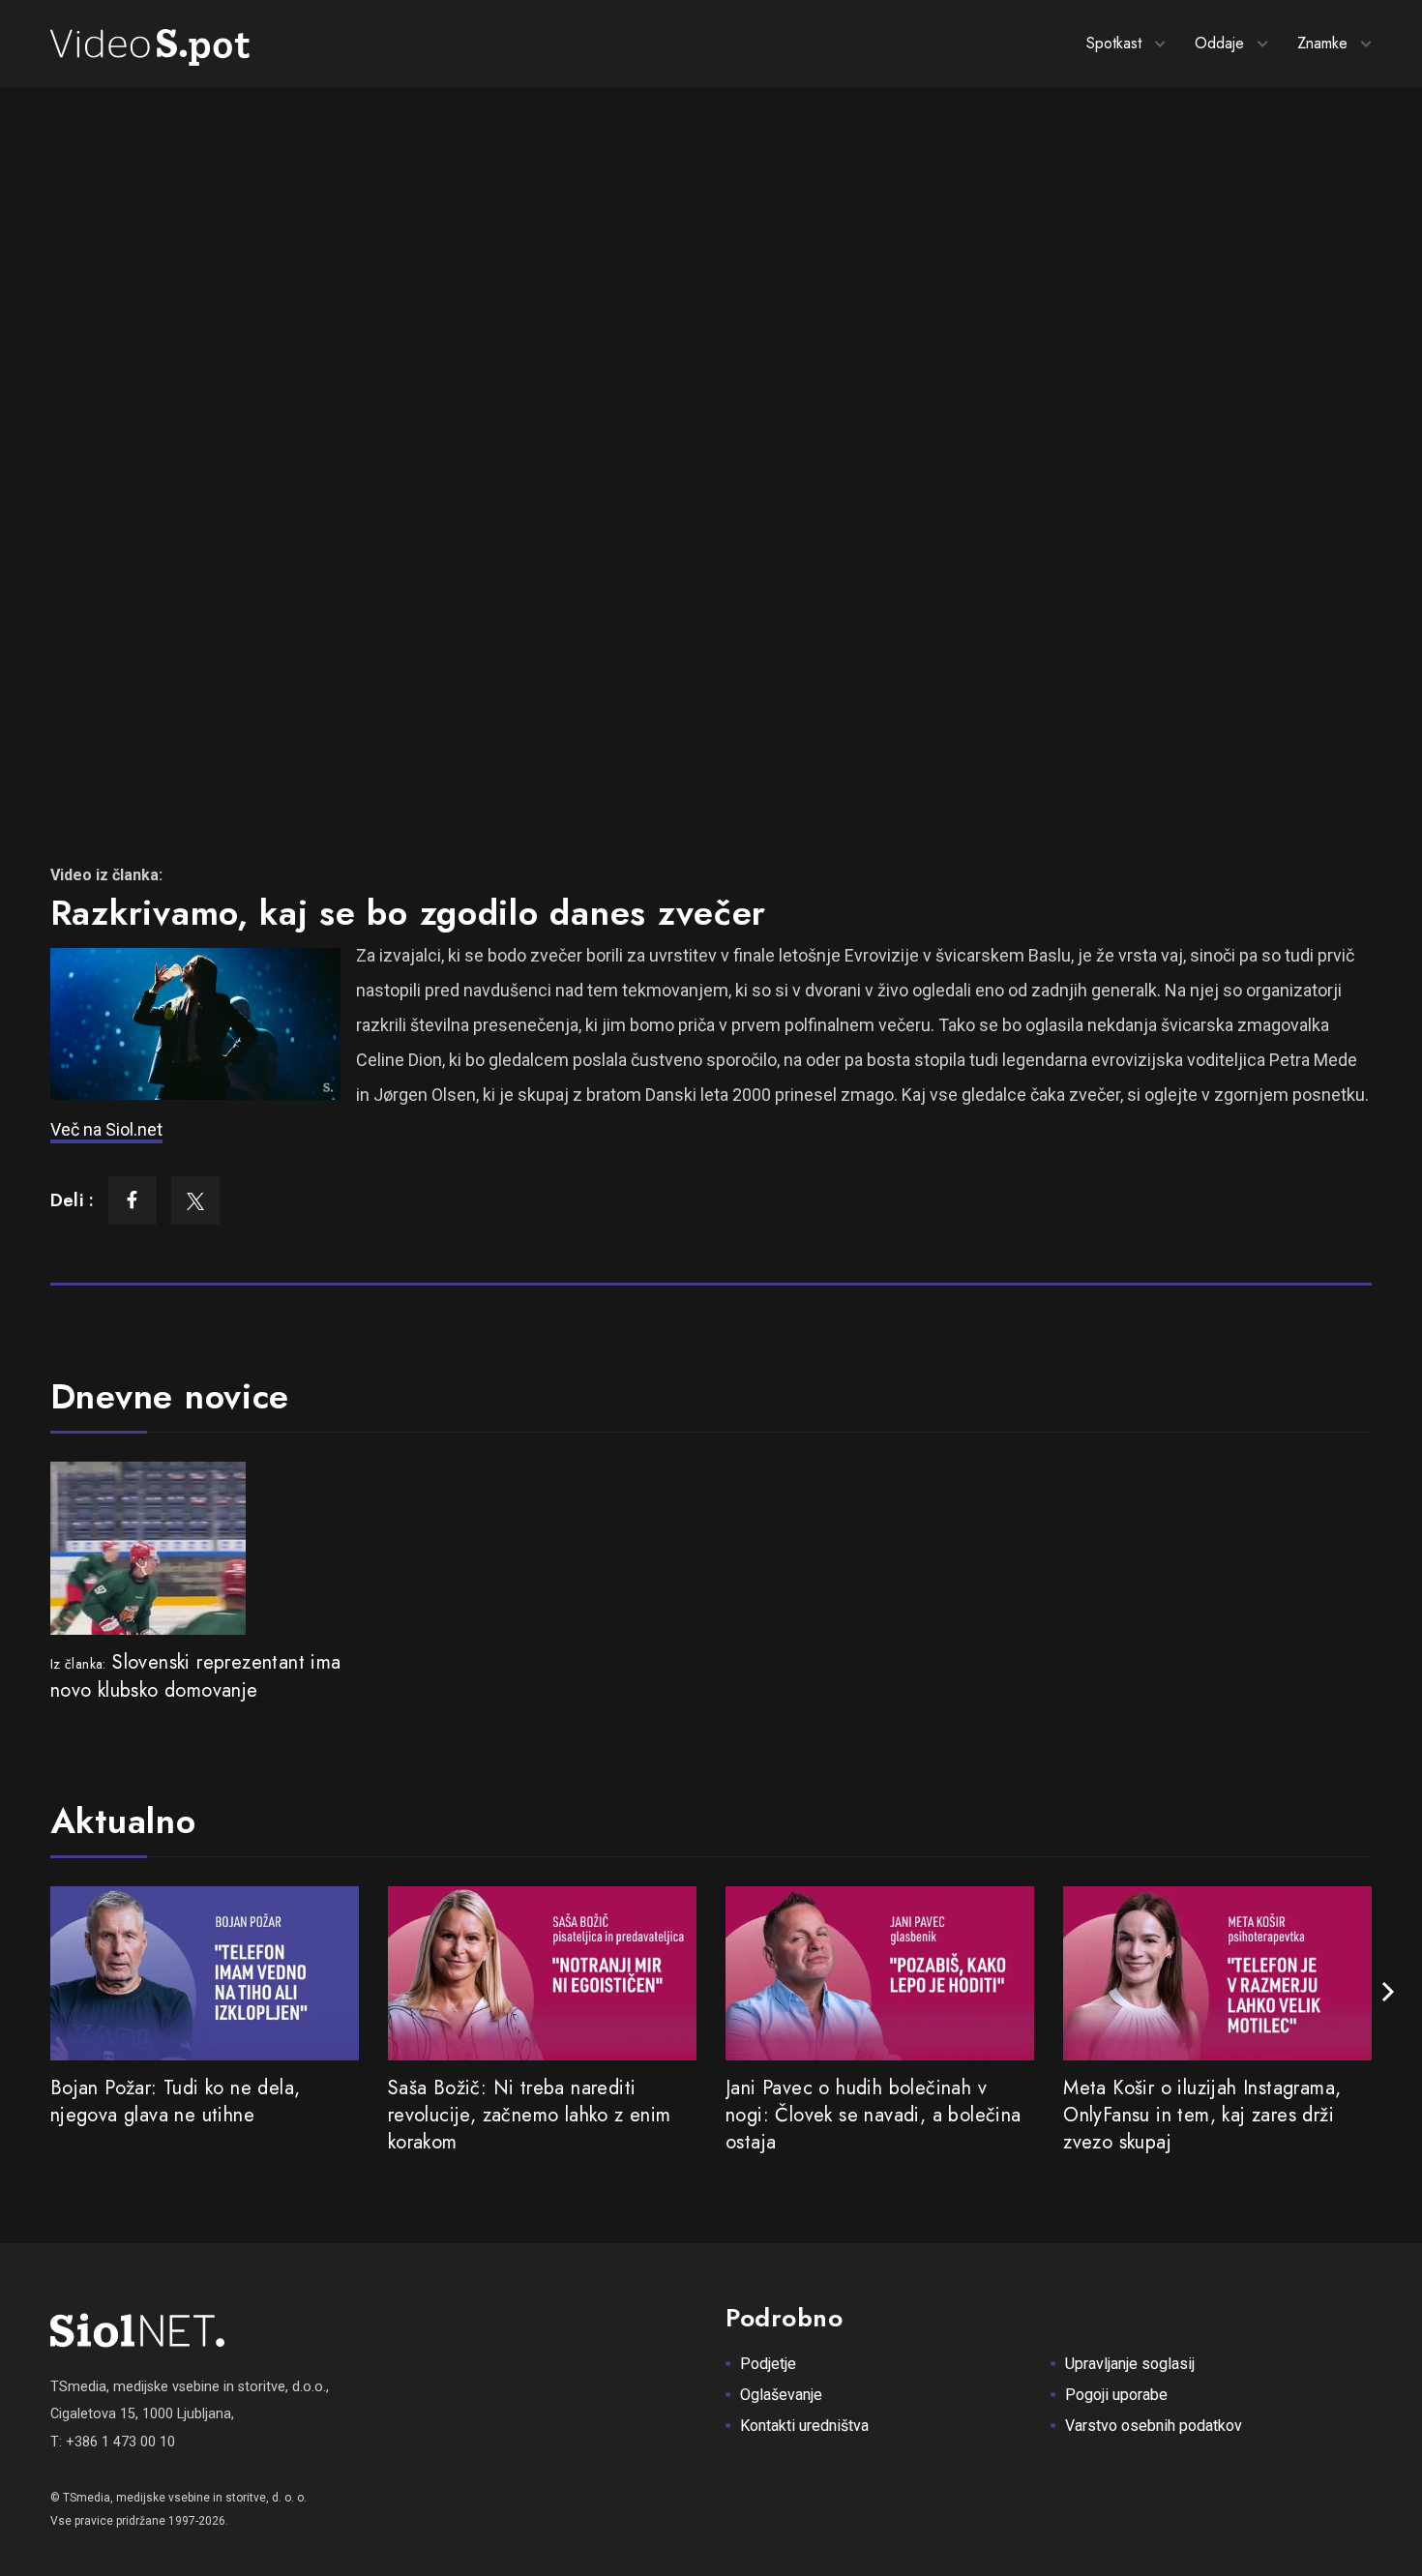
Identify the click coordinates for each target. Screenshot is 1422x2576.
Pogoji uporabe (1116, 2395)
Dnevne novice (170, 1396)
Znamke (1322, 43)
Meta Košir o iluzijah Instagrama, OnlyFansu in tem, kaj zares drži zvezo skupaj (1202, 2115)
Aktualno (123, 1821)
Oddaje (1219, 43)
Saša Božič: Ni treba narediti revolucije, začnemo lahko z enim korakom (530, 2115)
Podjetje (768, 2364)
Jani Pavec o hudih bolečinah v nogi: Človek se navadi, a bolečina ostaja (874, 2115)
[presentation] (1388, 1992)
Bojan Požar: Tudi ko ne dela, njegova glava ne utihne (176, 2102)
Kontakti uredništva (804, 2426)
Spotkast (1114, 43)
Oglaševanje (781, 2395)
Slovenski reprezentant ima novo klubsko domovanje (196, 1676)
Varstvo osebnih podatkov (1154, 2426)
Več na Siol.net (106, 1129)
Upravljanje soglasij (1130, 2364)
